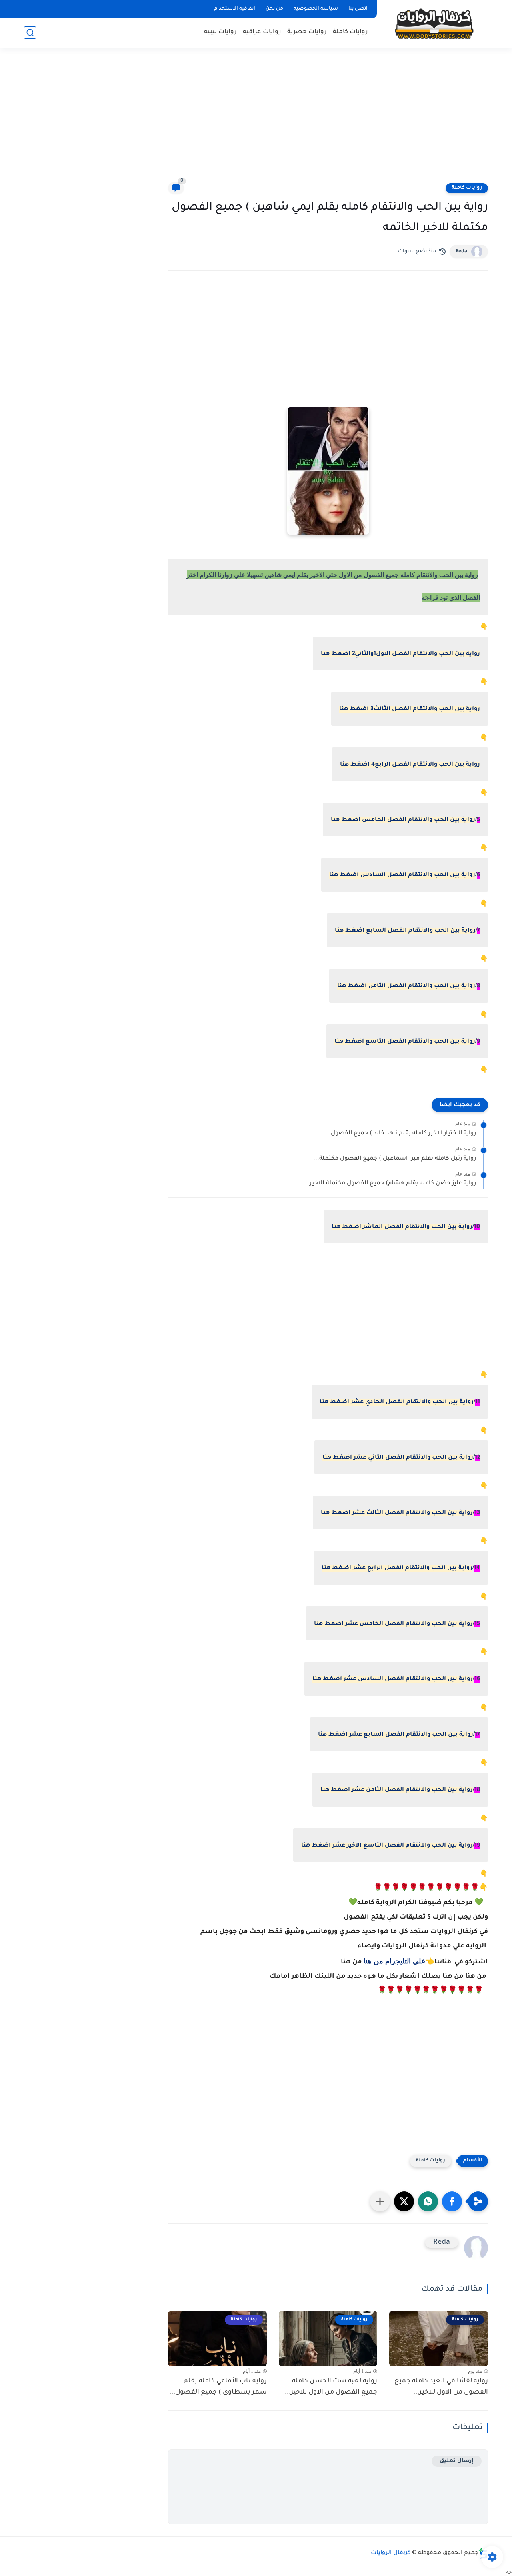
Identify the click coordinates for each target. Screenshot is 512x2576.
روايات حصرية (307, 32)
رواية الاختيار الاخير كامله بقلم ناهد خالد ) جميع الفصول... (400, 1134)
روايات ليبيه (220, 32)
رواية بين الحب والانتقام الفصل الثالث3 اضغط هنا (410, 709)
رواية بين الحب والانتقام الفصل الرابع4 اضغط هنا (410, 765)
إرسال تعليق (457, 2461)
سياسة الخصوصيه (316, 9)
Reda (461, 252)
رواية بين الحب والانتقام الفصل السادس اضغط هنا (402, 875)
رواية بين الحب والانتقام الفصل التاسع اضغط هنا (405, 1042)
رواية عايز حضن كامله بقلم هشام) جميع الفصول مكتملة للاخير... (390, 1184)
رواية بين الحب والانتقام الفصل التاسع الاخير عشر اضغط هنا (387, 1846)
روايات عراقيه (262, 32)
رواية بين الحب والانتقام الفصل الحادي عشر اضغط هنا (397, 1402)
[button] (452, 2201)
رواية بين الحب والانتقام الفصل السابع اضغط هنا (405, 931)
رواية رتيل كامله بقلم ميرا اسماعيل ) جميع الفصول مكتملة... (395, 1159)
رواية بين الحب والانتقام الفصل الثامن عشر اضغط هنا (397, 1790)
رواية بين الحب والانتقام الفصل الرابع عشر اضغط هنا (397, 1568)
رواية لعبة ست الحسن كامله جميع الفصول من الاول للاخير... (331, 2387)
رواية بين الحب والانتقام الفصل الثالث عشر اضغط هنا (397, 1513)
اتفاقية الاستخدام (235, 9)
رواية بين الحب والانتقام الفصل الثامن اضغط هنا (406, 986)
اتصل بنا (358, 9)
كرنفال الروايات (391, 2553)
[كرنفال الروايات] (434, 23)
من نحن (274, 9)
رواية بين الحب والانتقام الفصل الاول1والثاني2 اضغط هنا (400, 654)
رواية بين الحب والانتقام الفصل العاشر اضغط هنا (402, 1227)
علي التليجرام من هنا (395, 1961)
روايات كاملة (350, 32)
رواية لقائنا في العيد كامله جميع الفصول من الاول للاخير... (441, 2387)
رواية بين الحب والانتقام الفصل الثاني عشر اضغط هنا (398, 1458)
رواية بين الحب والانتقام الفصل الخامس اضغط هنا (403, 820)
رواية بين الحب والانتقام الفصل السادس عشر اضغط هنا (393, 1679)
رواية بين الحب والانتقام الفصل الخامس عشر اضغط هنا (393, 1624)
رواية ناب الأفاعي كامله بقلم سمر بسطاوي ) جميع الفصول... (218, 2387)
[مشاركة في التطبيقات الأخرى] (380, 2201)
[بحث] (30, 33)
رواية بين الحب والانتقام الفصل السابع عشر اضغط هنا (396, 1735)
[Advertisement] (256, 120)
